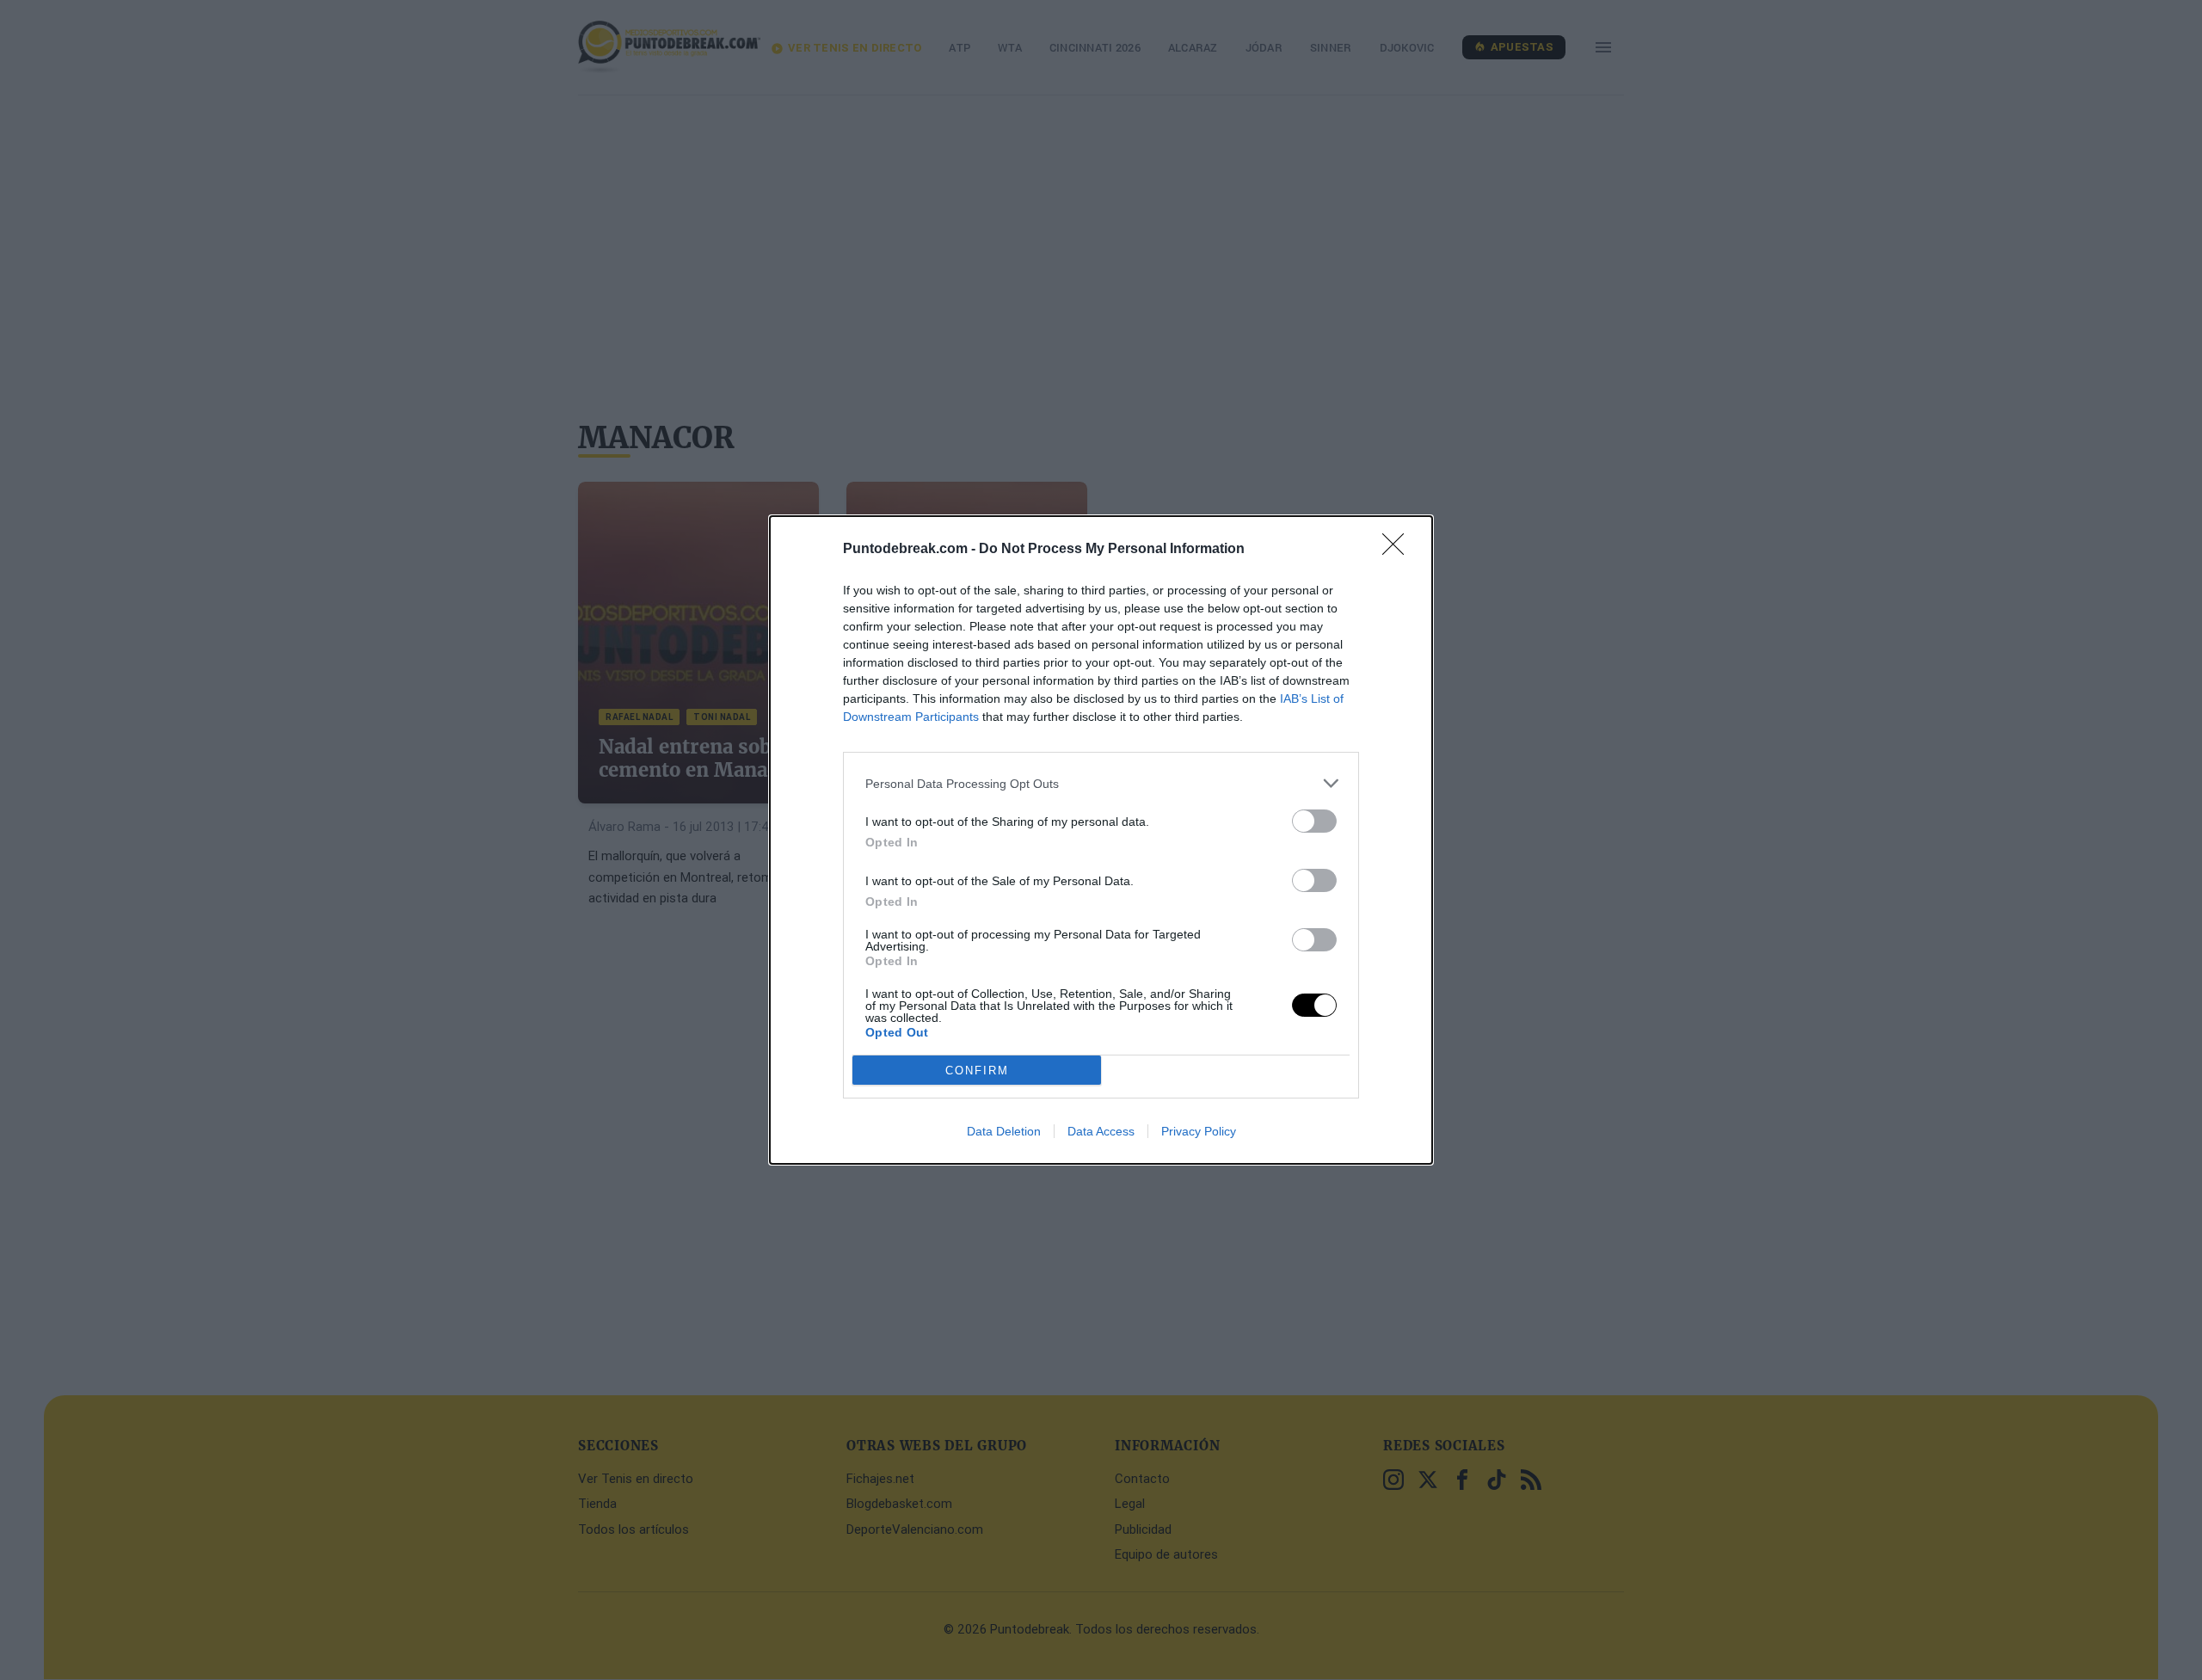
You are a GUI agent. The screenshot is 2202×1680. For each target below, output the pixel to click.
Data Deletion (1004, 1131)
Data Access (1101, 1131)
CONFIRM (977, 1071)
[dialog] (1101, 840)
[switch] (1314, 821)
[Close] (1399, 550)
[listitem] (1101, 783)
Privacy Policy (1199, 1131)
